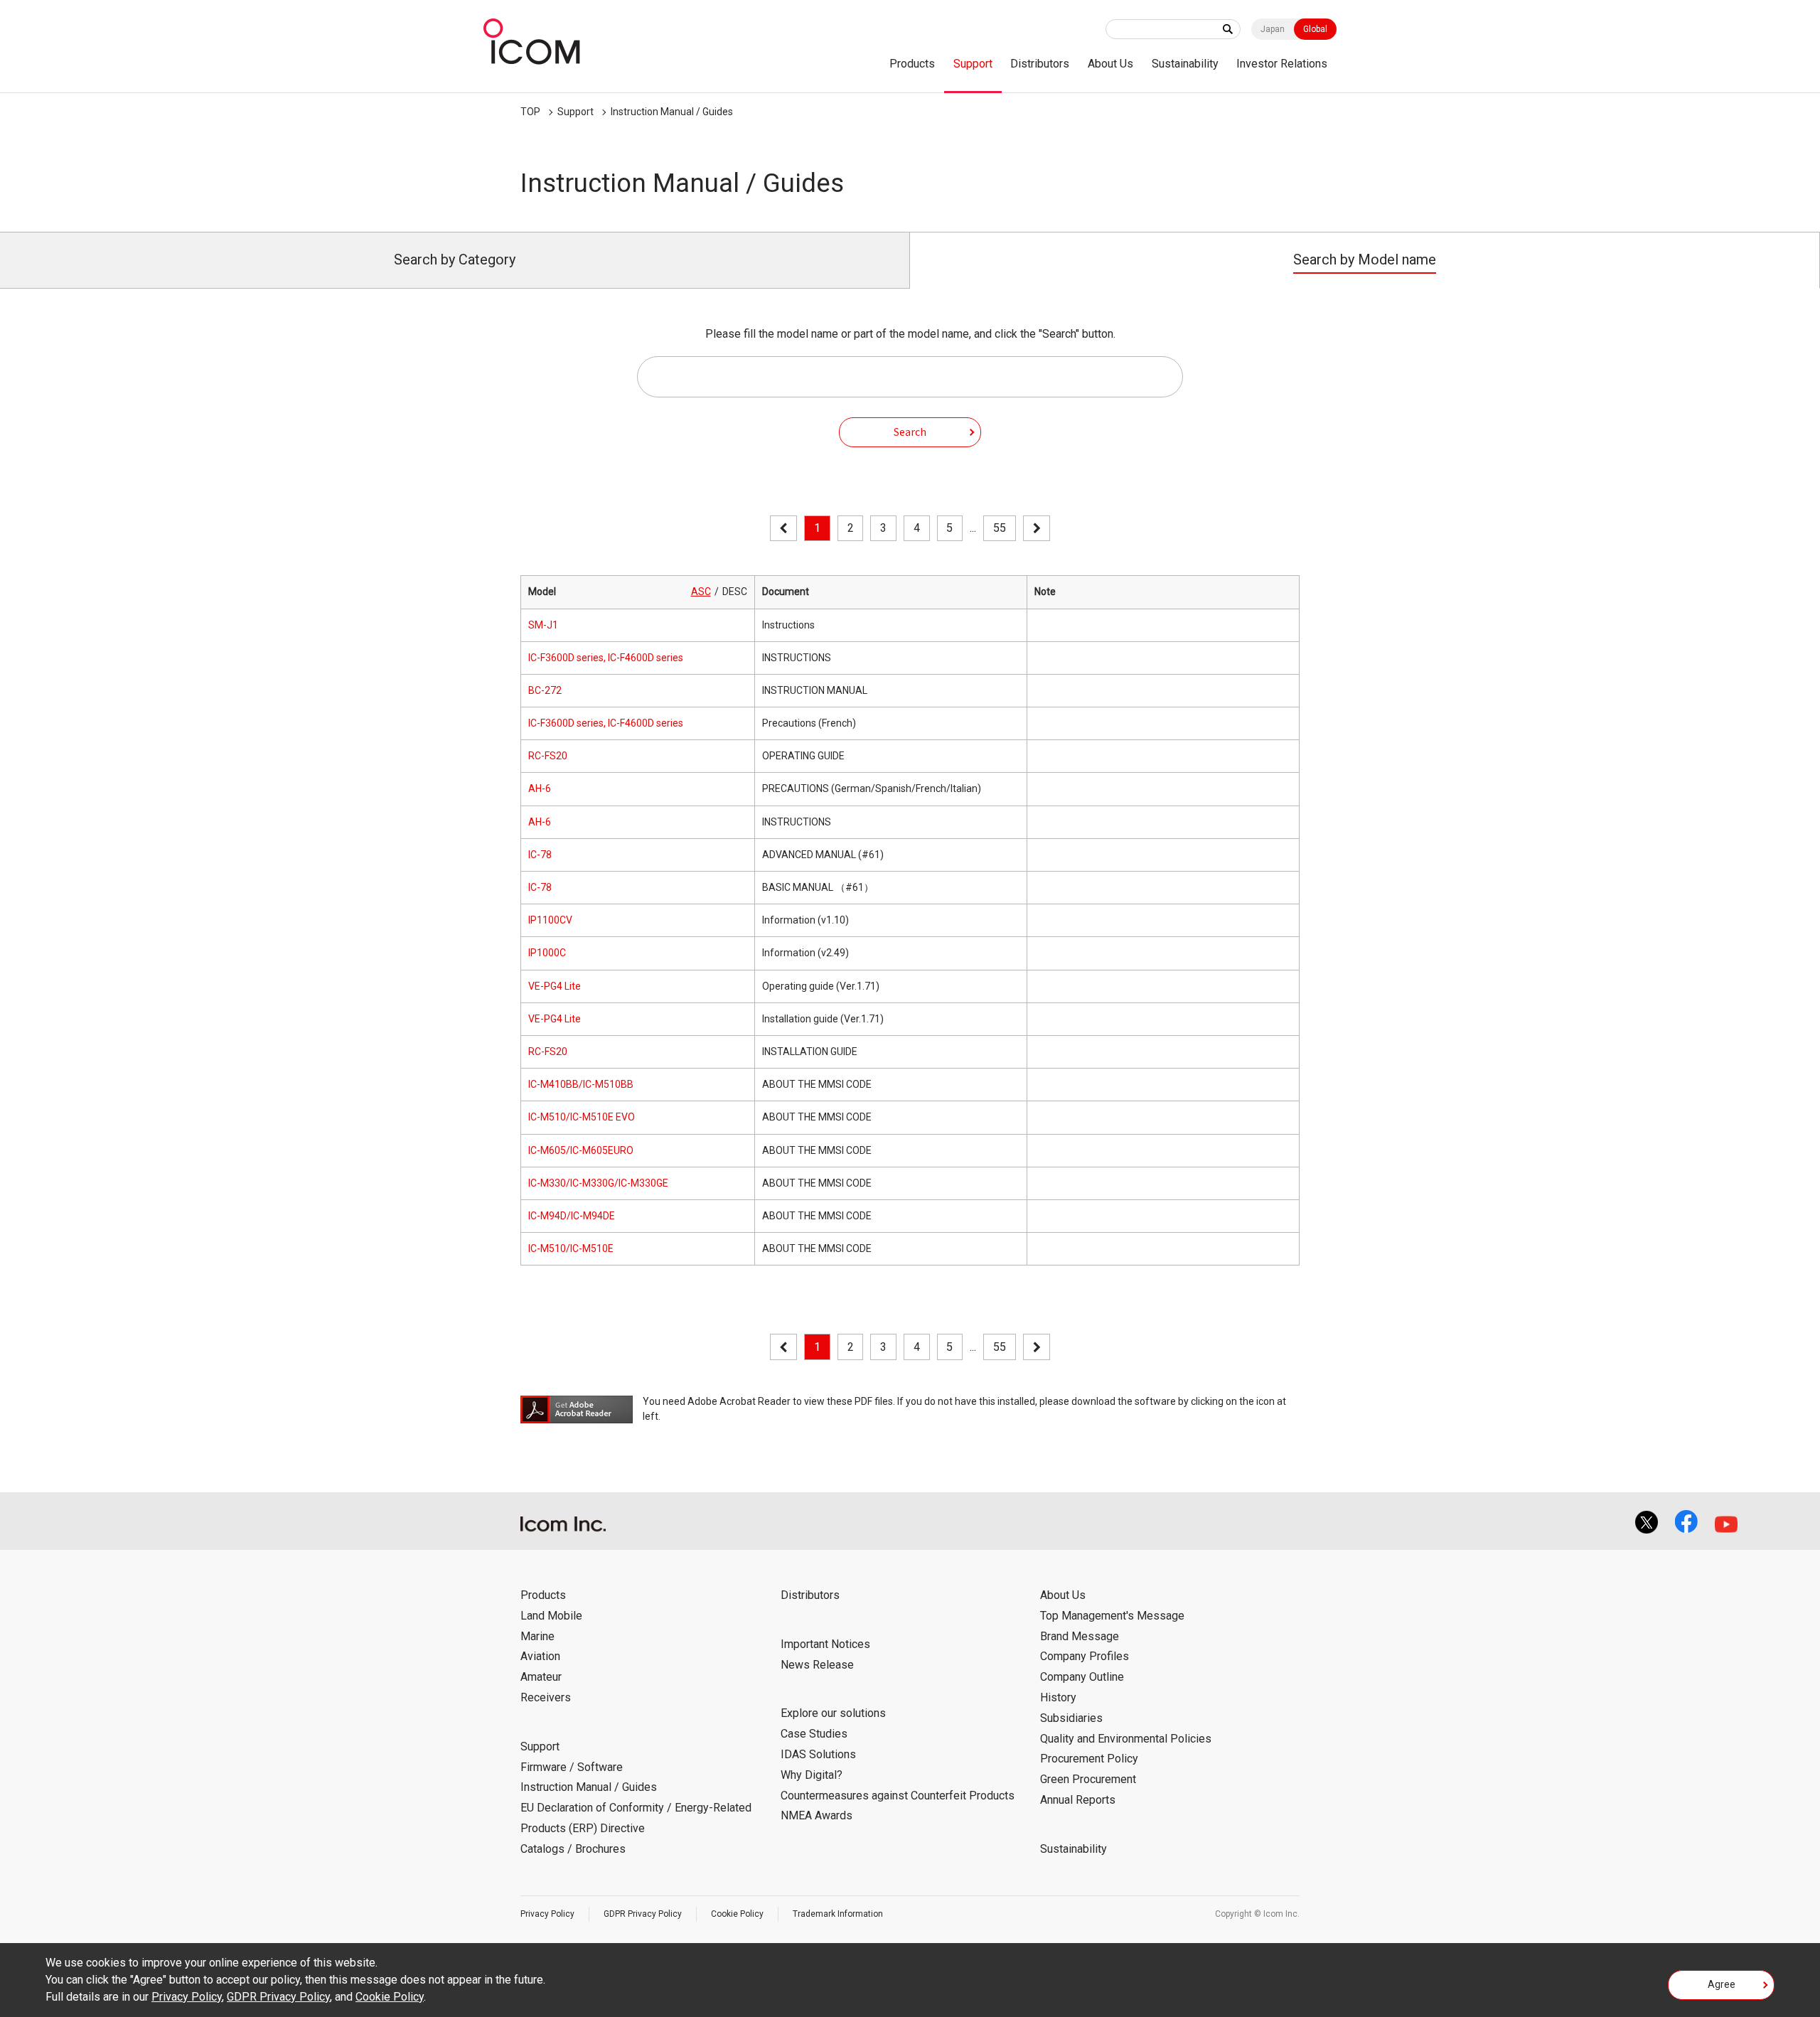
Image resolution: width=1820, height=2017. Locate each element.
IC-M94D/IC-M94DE (572, 1216)
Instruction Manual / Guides (672, 112)
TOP (530, 112)
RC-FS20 (548, 756)
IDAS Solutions (818, 1754)
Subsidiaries (1071, 1718)
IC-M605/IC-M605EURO (581, 1150)
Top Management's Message (1112, 1616)
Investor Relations (1282, 64)
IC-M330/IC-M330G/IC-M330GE (598, 1183)
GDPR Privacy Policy (643, 1914)
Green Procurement (1088, 1779)
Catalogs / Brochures (573, 1849)
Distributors (1040, 64)
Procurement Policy (1089, 1759)
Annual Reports (1078, 1800)
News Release (817, 1665)
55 (1000, 528)
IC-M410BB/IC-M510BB (581, 1084)
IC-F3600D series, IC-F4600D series (606, 658)
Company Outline (1082, 1677)
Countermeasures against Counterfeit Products (898, 1796)
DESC (735, 592)
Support (973, 64)
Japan (1273, 29)
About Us (1110, 64)
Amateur (541, 1677)
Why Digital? (812, 1775)
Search (910, 432)
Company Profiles (1085, 1656)
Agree (1722, 1984)
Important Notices (825, 1644)
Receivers (546, 1697)
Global (1315, 29)
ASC (701, 592)
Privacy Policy (547, 1914)
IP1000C (547, 953)
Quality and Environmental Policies (1126, 1739)
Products (912, 64)
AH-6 (540, 788)
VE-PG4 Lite (555, 986)
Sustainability (1185, 64)
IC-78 (540, 855)
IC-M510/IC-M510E (571, 1248)
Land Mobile (551, 1616)
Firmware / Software (572, 1767)
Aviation (540, 1656)
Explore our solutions (833, 1713)
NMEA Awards (817, 1815)
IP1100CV (550, 920)
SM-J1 (543, 625)
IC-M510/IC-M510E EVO (582, 1117)
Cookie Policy (737, 1914)
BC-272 (545, 690)
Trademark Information (838, 1914)
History (1058, 1697)
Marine (537, 1636)
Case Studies (814, 1734)
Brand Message (1080, 1636)
